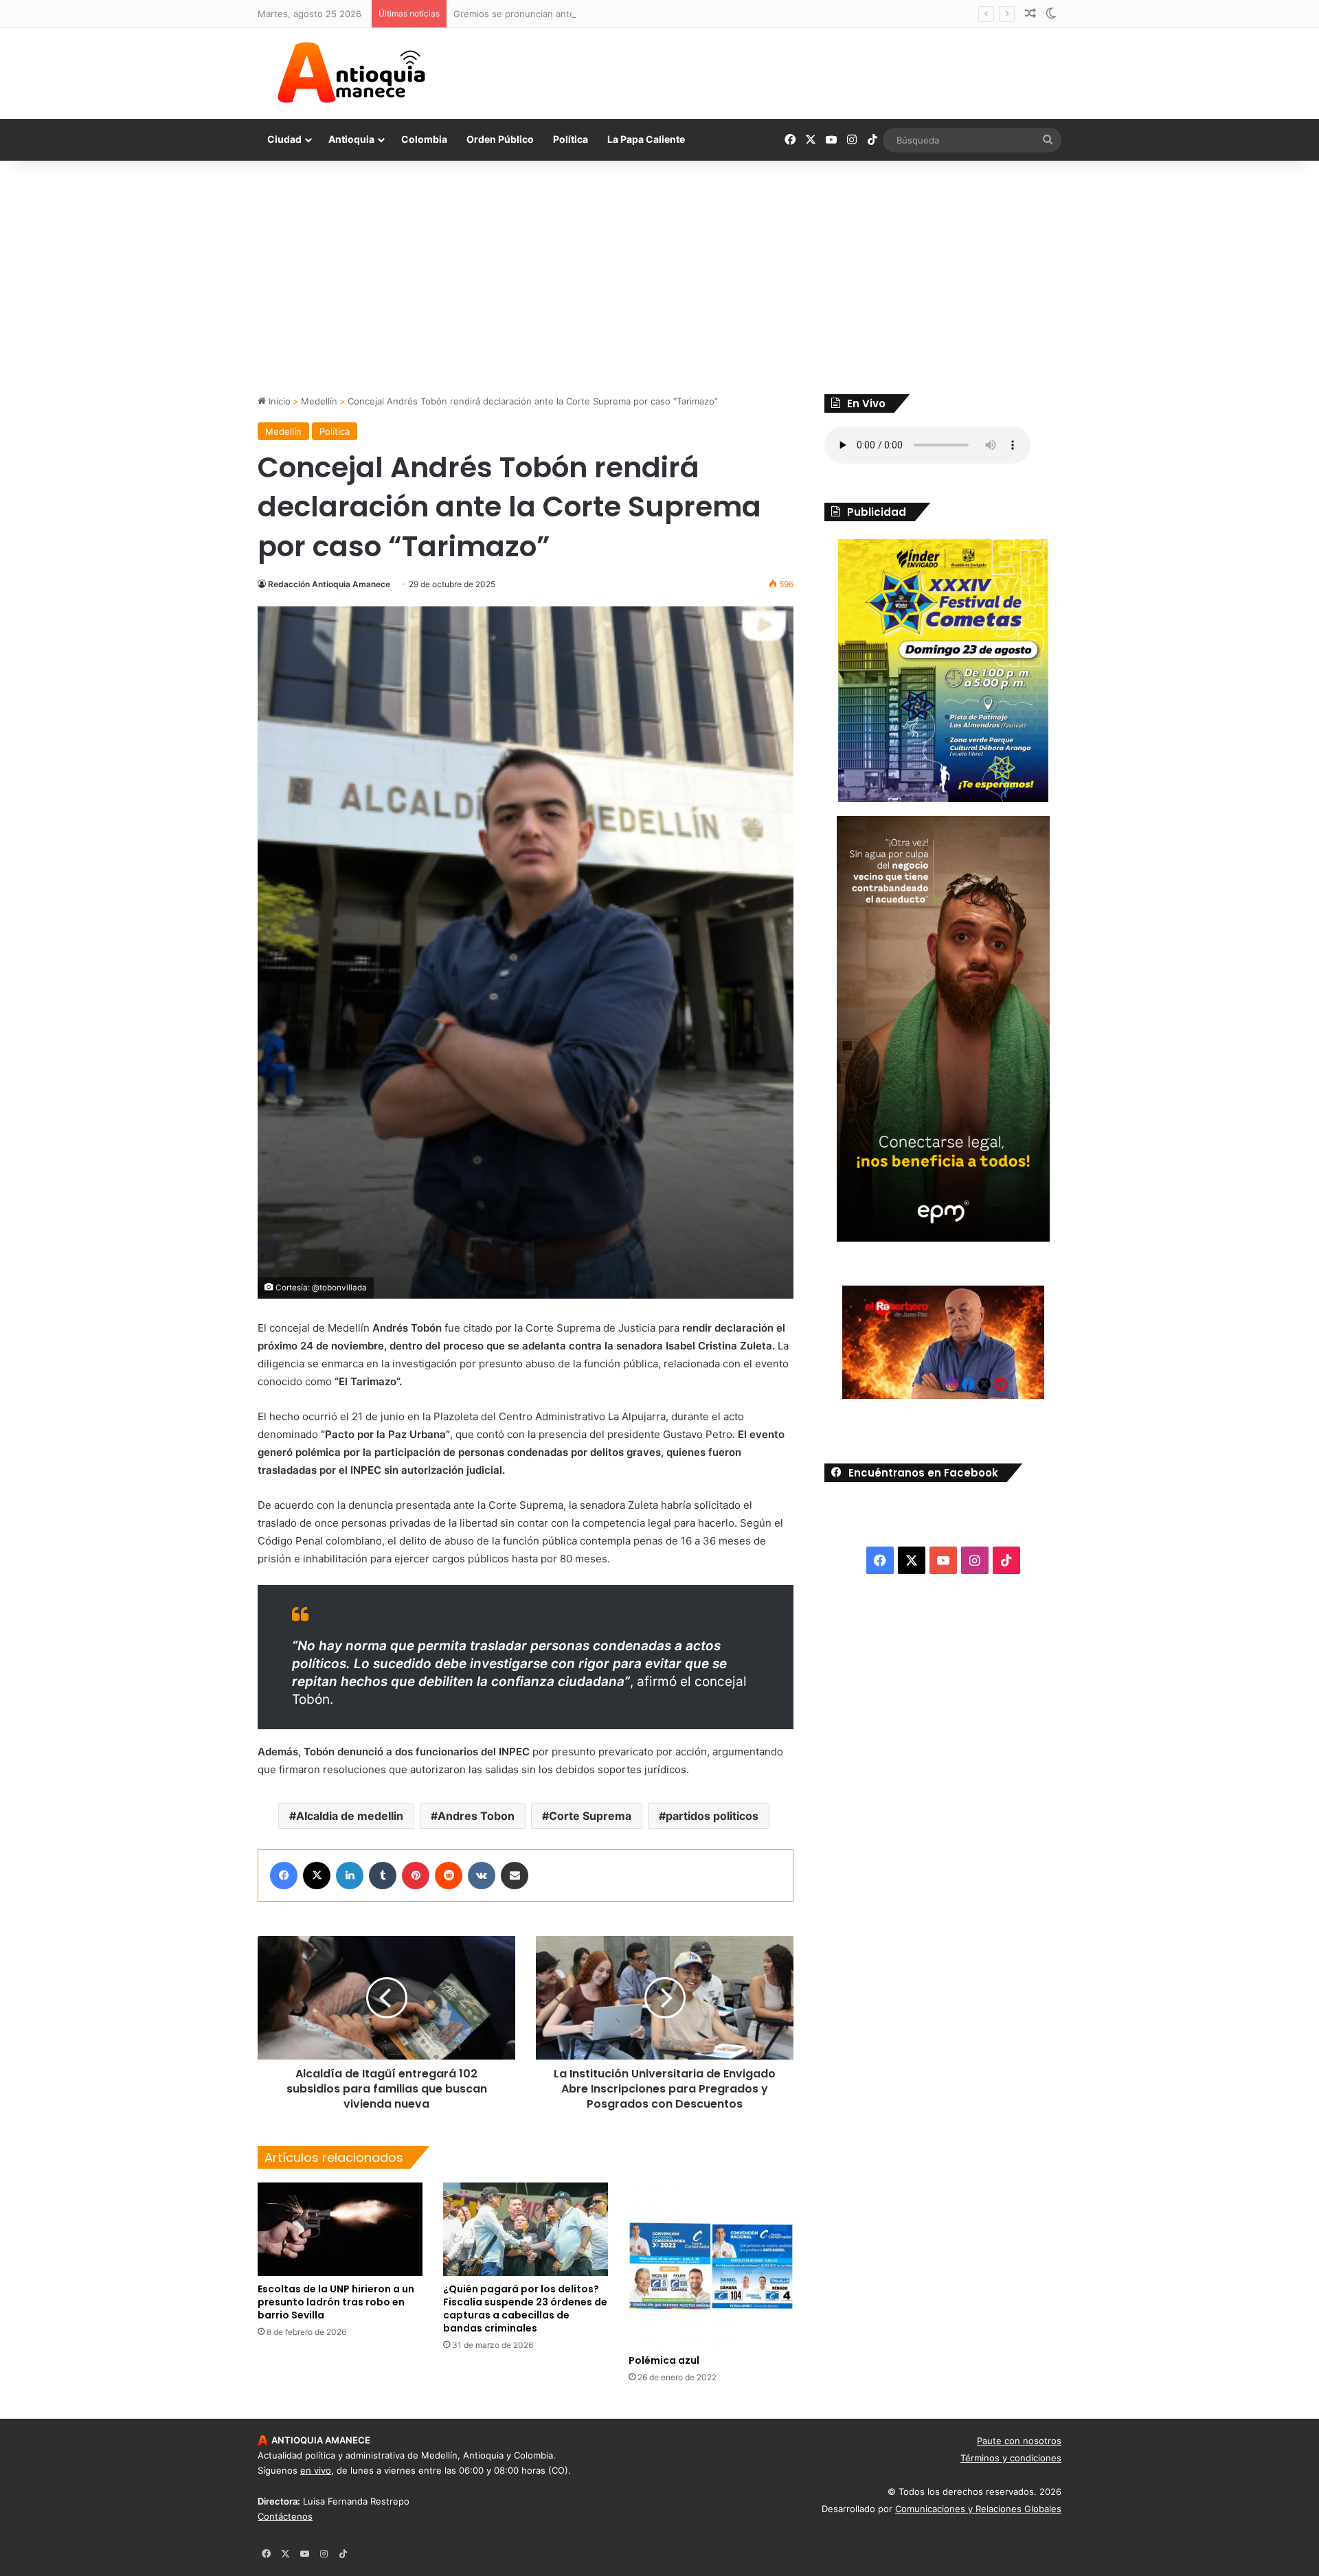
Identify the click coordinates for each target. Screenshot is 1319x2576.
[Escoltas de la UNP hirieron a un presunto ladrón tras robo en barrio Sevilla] (340, 2229)
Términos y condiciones (1011, 2458)
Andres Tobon (476, 1816)
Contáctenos (285, 2516)
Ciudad (284, 139)
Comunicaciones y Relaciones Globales (978, 2509)
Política (571, 139)
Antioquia (351, 139)
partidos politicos (712, 1816)
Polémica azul (664, 2360)
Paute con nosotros (1019, 2441)
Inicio (278, 401)
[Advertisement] (659, 277)
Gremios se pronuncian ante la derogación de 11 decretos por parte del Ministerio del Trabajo (654, 14)
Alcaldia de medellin (350, 1816)
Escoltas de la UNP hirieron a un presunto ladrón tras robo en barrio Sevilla (336, 2302)
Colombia (424, 139)
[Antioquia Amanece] (351, 73)
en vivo (316, 2470)
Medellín (319, 401)
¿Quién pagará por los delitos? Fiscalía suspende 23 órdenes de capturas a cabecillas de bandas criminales (525, 2309)
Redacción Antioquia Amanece (329, 584)
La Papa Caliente (646, 139)
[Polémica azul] (711, 2265)
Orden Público (500, 139)
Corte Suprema (590, 1816)
